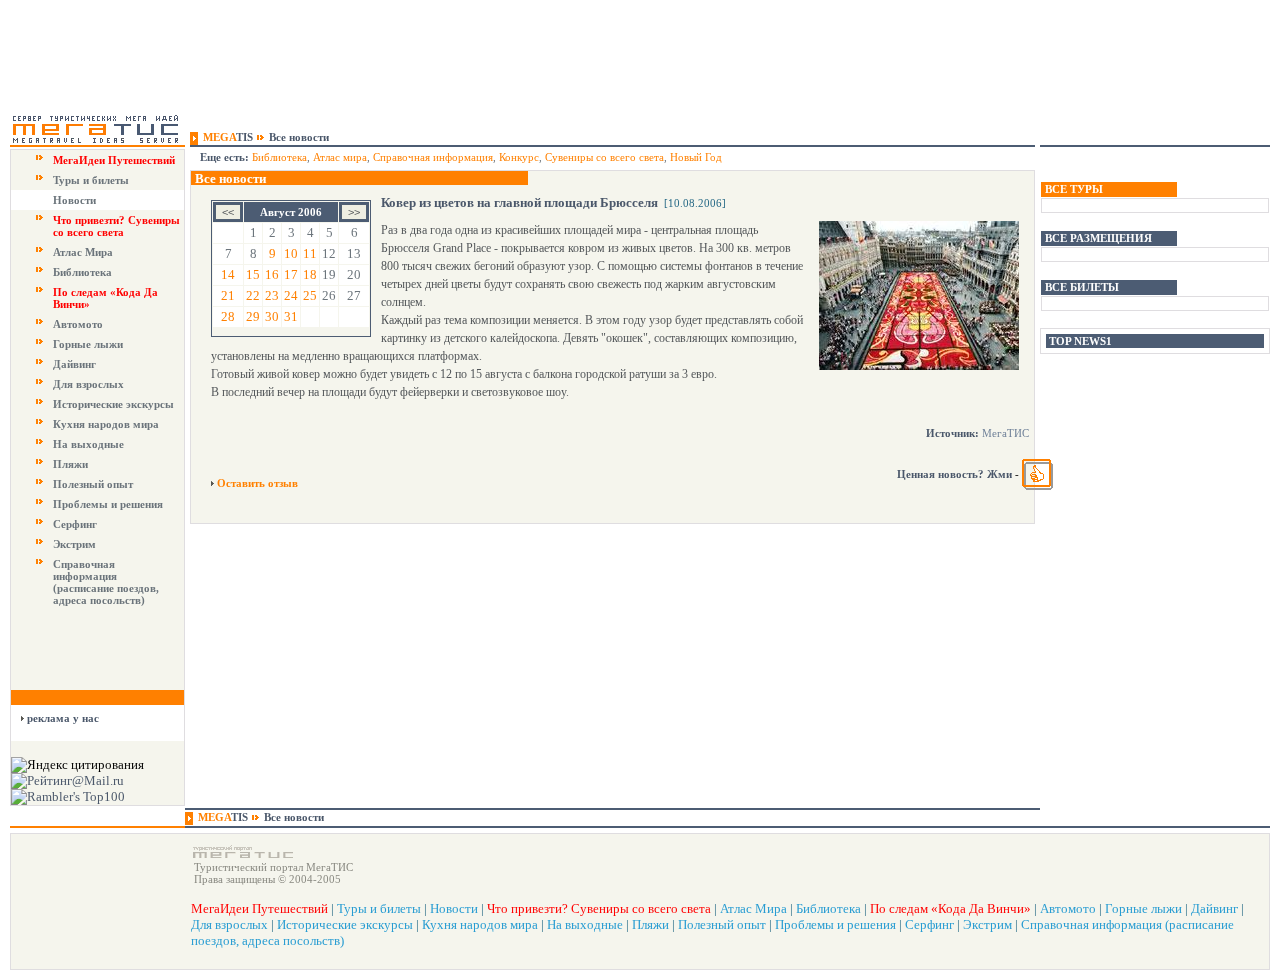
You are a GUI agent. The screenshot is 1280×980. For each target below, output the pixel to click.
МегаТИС (1005, 433)
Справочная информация (433, 157)
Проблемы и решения (108, 504)
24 (291, 295)
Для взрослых (88, 384)
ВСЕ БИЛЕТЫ (1082, 287)
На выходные (88, 444)
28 (228, 316)
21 (228, 295)
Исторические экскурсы (113, 404)
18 (310, 274)
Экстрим (74, 544)
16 (272, 274)
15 (253, 274)
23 (272, 295)
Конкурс (519, 157)
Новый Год (696, 157)
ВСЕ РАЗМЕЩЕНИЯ (1098, 238)
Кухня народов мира (106, 424)
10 (291, 253)
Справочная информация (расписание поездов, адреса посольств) (106, 582)
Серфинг (75, 524)
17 (291, 274)
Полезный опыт (93, 484)
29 (253, 316)
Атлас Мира (83, 252)
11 (310, 253)
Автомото (78, 324)
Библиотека (82, 272)
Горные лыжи (88, 344)
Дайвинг (74, 364)
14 (228, 274)
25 (310, 295)
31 (291, 316)
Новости (74, 200)
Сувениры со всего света (604, 157)
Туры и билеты (91, 180)
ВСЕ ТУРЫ (1074, 189)
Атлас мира (340, 157)
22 (253, 295)
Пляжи (70, 464)
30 (272, 316)
